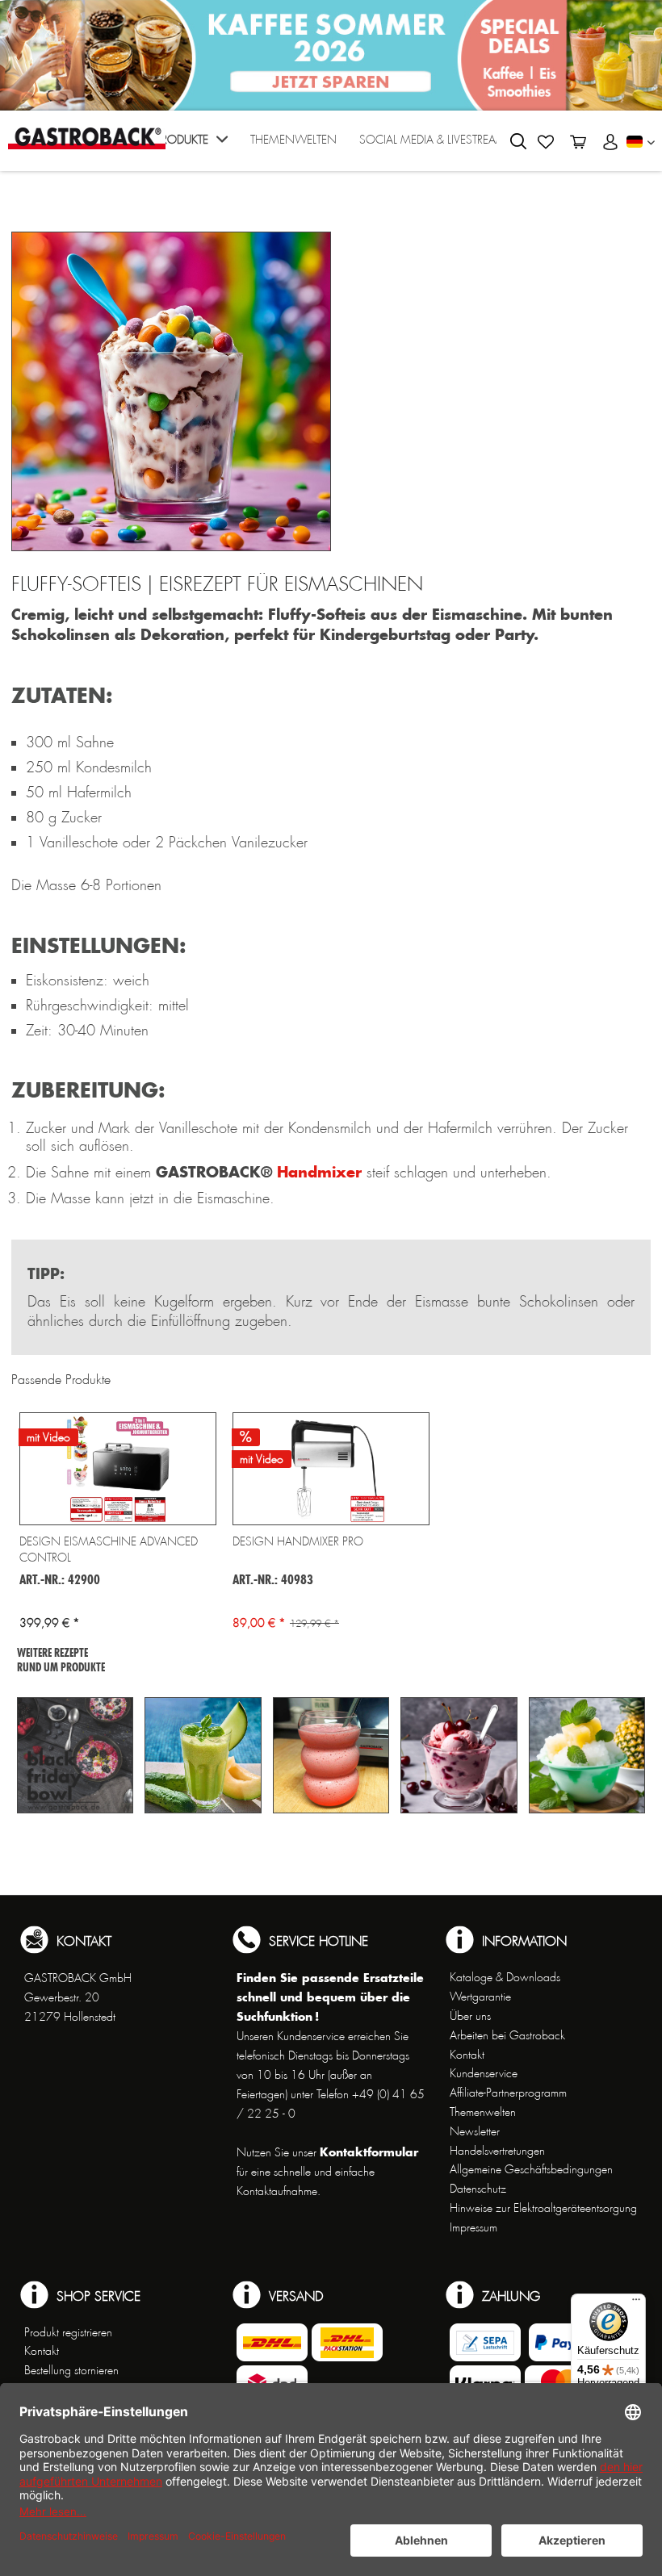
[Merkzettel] (546, 142)
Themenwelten (483, 2112)
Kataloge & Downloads (505, 1977)
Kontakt (467, 2055)
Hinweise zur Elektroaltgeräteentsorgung (543, 2208)
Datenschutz (478, 2189)
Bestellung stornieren (71, 2370)
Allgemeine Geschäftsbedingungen (531, 2169)
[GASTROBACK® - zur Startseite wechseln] (87, 138)
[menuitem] (192, 145)
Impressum (473, 2227)
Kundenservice (484, 2073)
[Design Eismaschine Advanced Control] (118, 1469)
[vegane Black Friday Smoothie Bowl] (75, 1755)
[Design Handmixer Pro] (331, 1469)
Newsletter (475, 2131)
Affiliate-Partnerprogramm (508, 2093)
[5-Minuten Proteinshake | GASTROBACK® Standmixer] (331, 1755)
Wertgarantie (480, 1997)
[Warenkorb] (578, 142)
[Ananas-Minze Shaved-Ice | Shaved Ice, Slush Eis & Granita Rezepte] (587, 1755)
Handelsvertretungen (497, 2151)
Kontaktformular (369, 2152)
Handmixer (319, 1172)
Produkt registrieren (68, 2332)
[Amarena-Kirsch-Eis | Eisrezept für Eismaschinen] (459, 1755)
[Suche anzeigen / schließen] (518, 141)
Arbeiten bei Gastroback (507, 2035)
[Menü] (636, 2303)
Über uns (470, 2016)
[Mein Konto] (610, 142)
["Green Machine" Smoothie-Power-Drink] (203, 1755)
